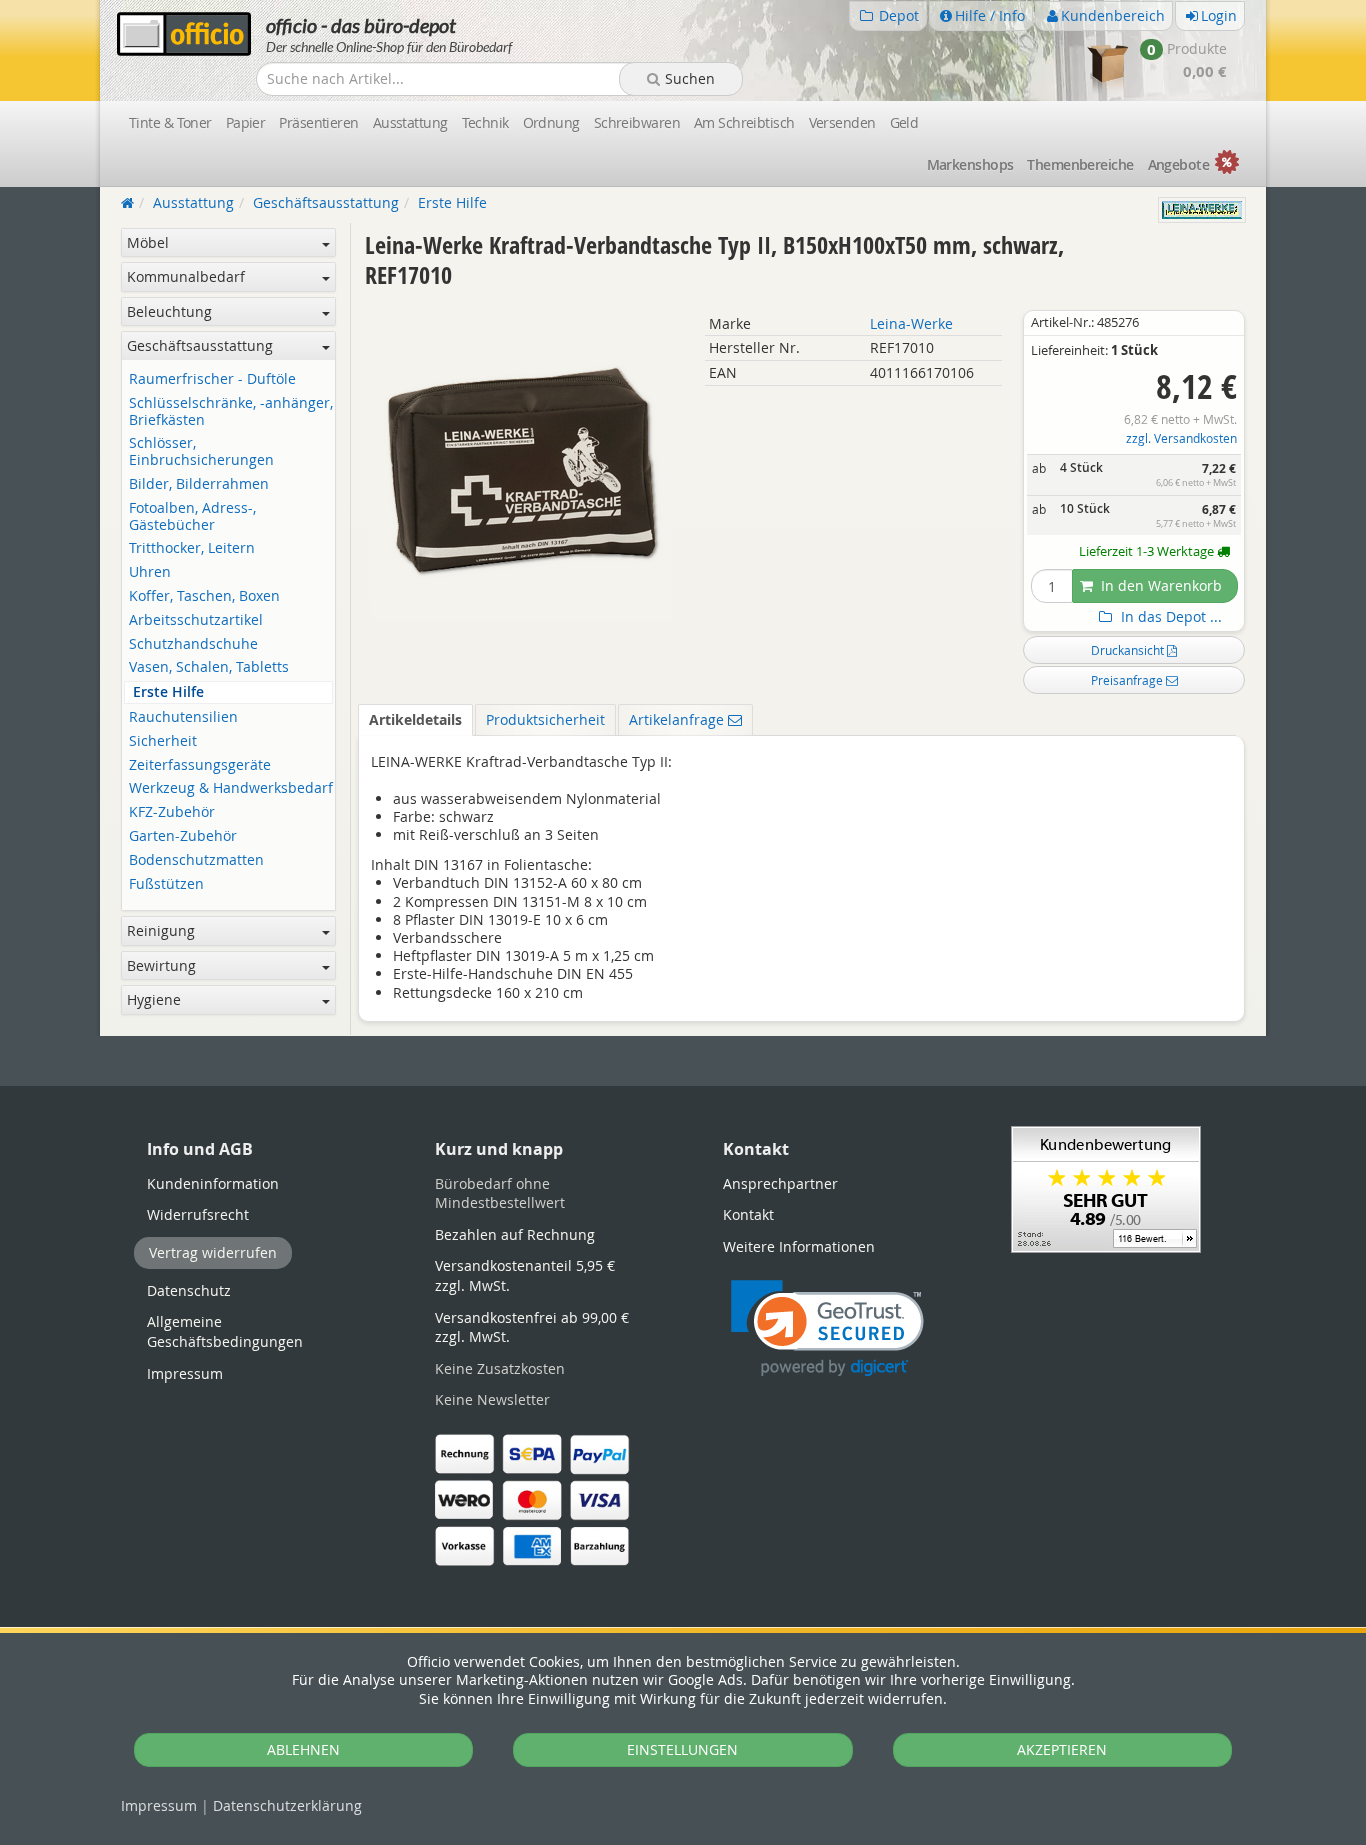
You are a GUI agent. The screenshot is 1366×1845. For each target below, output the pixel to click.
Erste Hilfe (168, 692)
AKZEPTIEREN (1062, 1749)
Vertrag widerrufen (213, 1252)
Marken (970, 164)
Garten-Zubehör (183, 836)
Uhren (150, 572)
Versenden (842, 122)
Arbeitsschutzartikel (196, 620)
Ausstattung (410, 122)
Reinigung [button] (161, 930)
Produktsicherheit (545, 719)
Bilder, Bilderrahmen (199, 484)
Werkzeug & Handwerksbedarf (231, 788)
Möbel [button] (148, 242)
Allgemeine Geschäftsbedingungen (225, 1331)
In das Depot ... (1169, 617)
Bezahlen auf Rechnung (515, 1234)
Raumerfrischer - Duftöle (212, 379)
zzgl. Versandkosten (1181, 438)
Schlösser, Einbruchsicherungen (201, 452)
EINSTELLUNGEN (682, 1749)
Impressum (159, 1805)
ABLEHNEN (303, 1749)
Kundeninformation (213, 1183)
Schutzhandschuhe (193, 644)
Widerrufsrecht (198, 1214)
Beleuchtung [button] (169, 311)
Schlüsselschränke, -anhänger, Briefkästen (231, 412)
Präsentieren (318, 122)
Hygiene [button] (154, 999)
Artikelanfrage (678, 719)
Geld (904, 122)
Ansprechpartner (780, 1183)
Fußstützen (166, 884)
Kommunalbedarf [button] (186, 276)
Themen (1080, 164)
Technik (485, 122)
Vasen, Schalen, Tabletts (209, 667)
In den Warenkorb (1159, 585)
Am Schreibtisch (744, 122)
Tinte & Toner (170, 122)
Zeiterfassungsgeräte (200, 765)
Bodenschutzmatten (196, 860)
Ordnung (551, 122)
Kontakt (748, 1214)
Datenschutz (287, 1805)
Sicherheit (163, 741)
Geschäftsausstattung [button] (200, 345)
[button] (827, 1328)
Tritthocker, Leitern (192, 548)
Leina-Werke (911, 323)
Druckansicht (1129, 650)
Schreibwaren (637, 122)
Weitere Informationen (799, 1246)
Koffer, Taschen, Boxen (204, 596)
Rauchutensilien (183, 717)
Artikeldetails (415, 719)
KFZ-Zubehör (172, 812)
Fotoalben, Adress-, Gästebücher (192, 517)
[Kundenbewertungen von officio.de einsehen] (1106, 1187)
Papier (246, 122)
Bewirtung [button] (161, 965)
